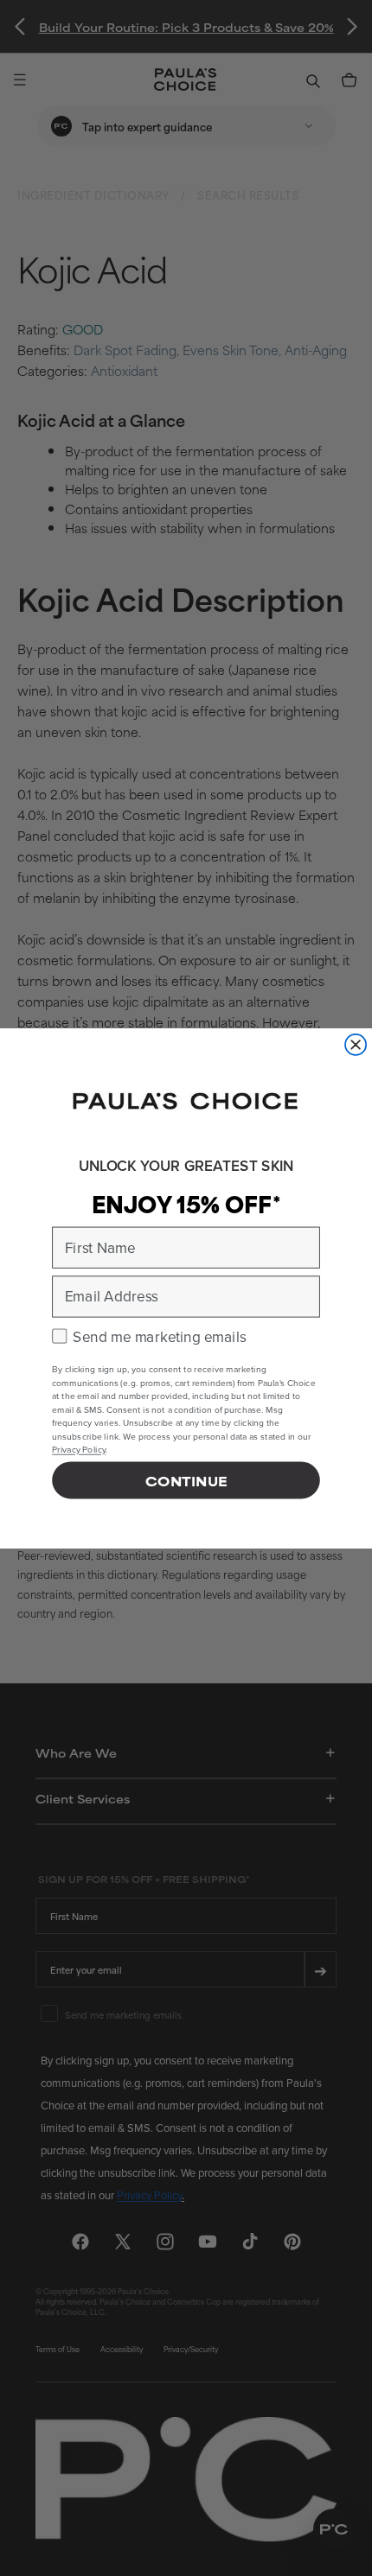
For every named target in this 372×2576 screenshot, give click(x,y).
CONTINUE (186, 1479)
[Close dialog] (356, 1044)
